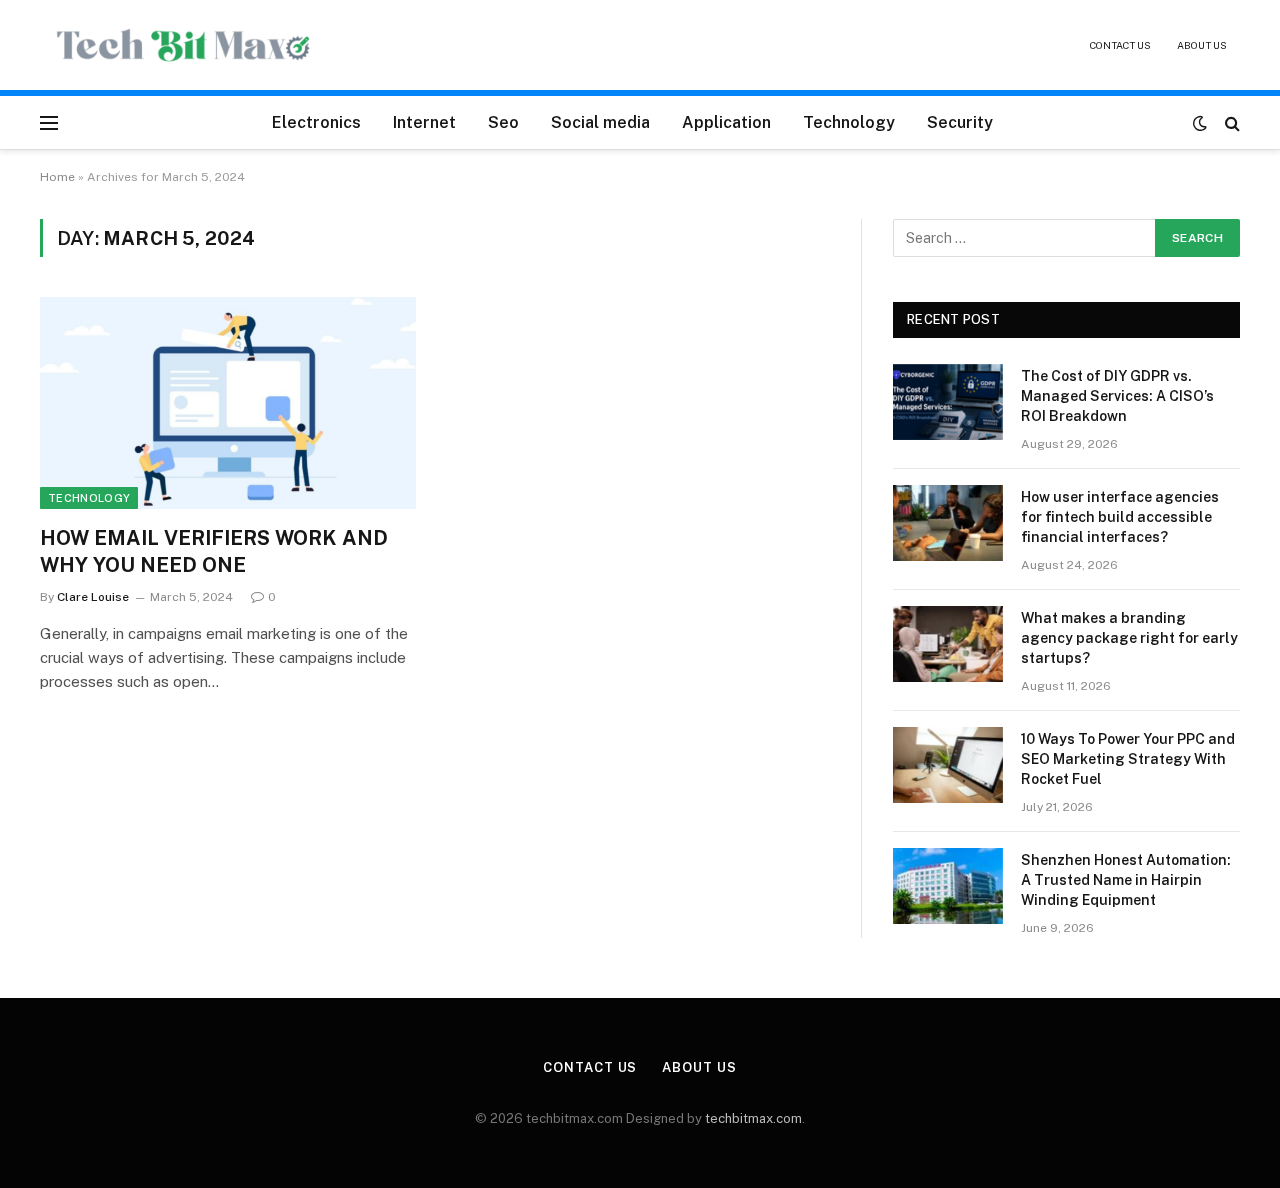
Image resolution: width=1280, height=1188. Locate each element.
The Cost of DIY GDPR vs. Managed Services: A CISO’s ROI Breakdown (1117, 396)
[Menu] (49, 122)
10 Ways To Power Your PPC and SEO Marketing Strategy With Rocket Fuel (1128, 759)
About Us (1202, 45)
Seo (503, 122)
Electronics (316, 122)
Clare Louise (93, 597)
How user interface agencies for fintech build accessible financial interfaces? (1120, 517)
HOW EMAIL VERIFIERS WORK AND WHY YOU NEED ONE (214, 551)
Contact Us (1120, 45)
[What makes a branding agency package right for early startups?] (948, 644)
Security (960, 122)
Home (57, 177)
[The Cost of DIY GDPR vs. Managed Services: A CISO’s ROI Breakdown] (948, 402)
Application (726, 122)
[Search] (1230, 122)
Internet (424, 122)
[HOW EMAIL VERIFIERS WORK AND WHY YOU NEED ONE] (228, 403)
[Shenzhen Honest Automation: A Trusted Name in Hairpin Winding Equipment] (948, 886)
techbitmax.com (753, 1118)
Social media (600, 122)
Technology (849, 122)
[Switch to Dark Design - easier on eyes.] (1200, 123)
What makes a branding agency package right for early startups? (1129, 638)
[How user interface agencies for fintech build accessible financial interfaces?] (948, 523)
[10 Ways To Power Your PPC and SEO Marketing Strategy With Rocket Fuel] (948, 765)
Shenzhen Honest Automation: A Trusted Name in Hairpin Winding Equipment (1126, 880)
